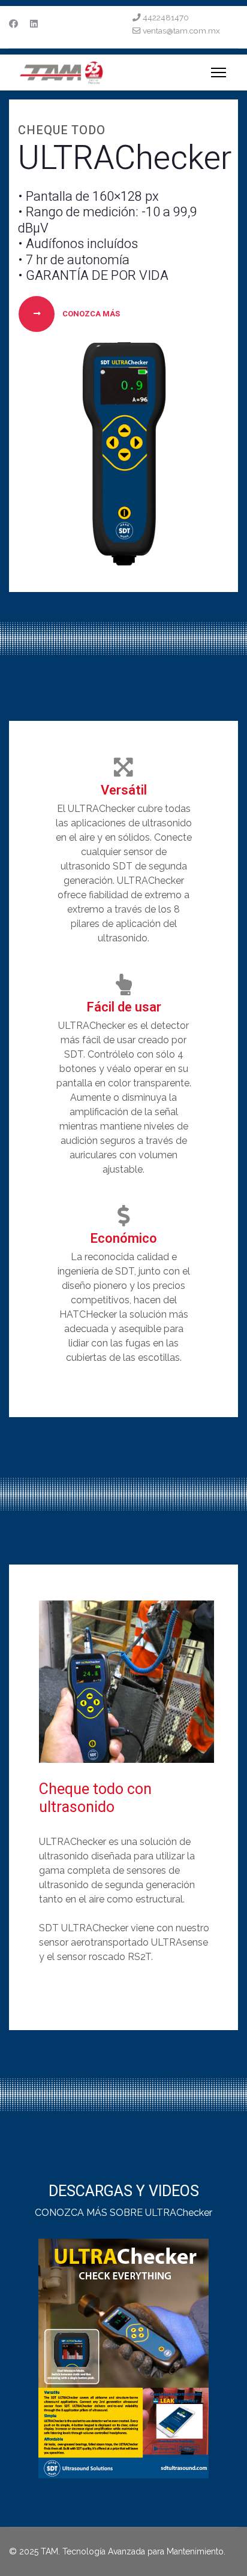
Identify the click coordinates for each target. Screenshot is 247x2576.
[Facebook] (13, 24)
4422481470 (166, 17)
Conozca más (90, 314)
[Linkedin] (34, 24)
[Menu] (219, 73)
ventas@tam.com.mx (181, 31)
